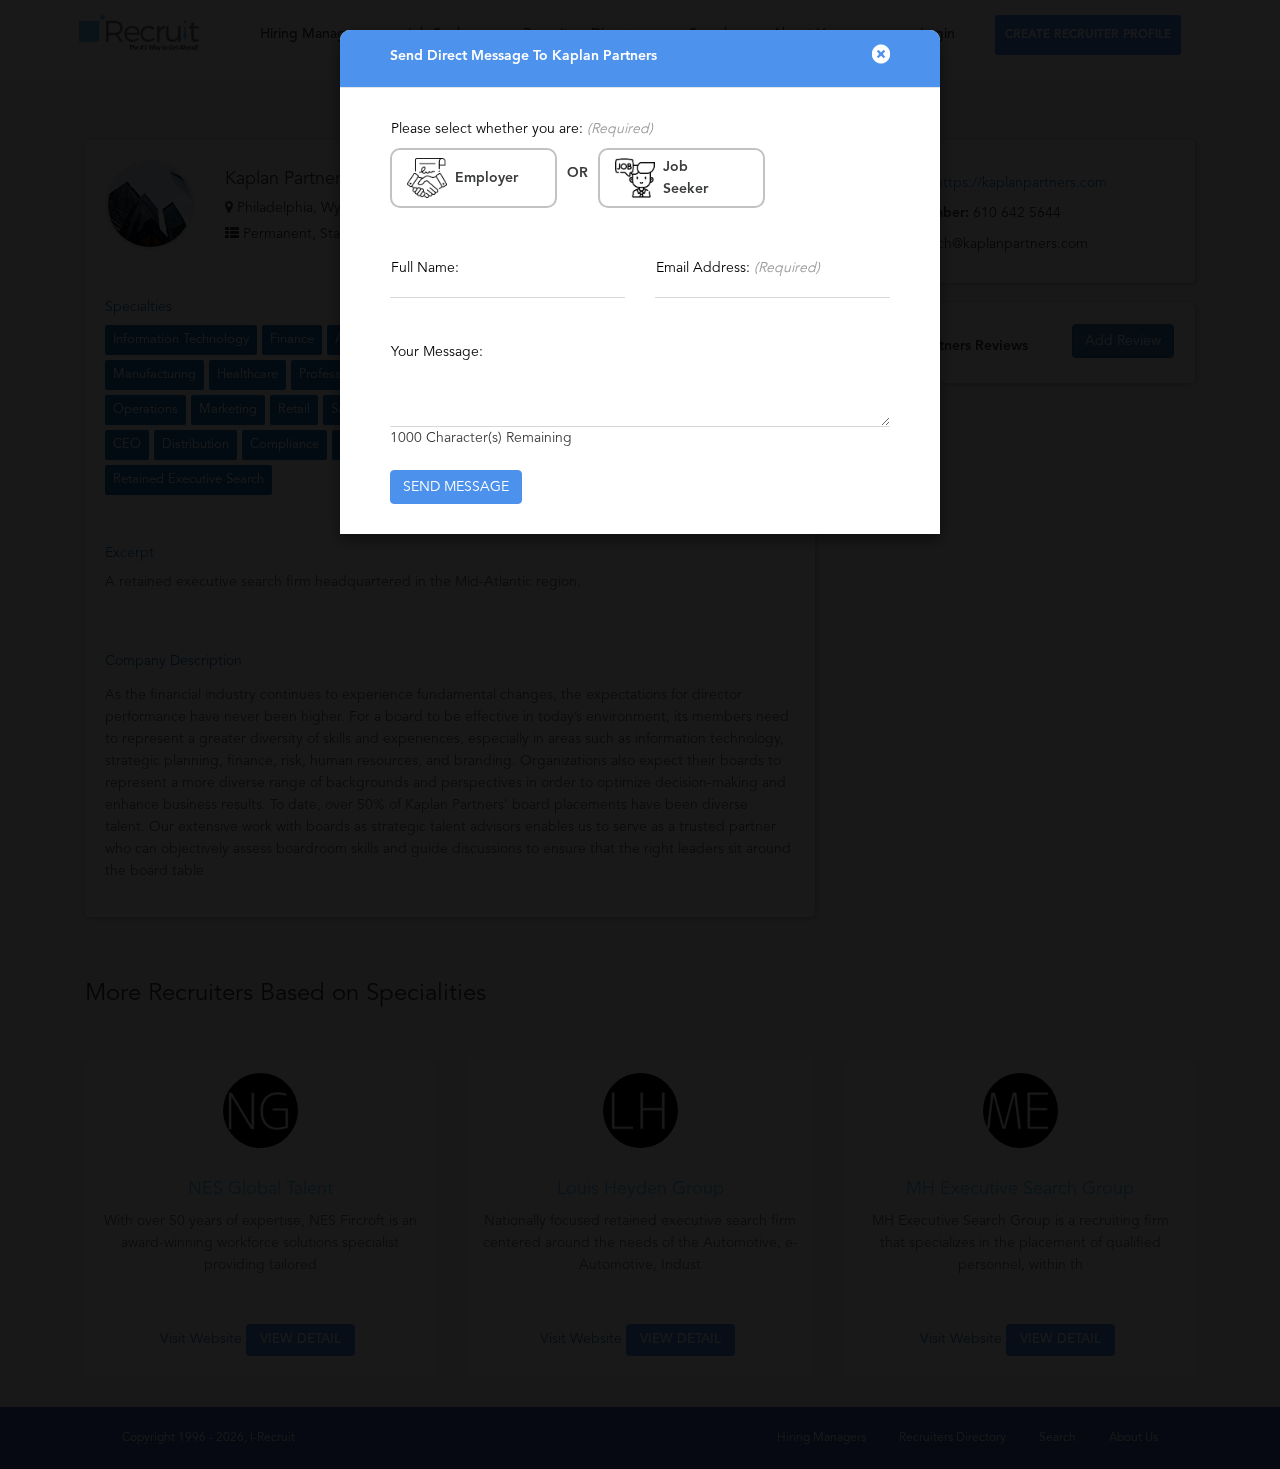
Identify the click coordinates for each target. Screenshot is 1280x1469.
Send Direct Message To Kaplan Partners (523, 56)
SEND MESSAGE (456, 487)
